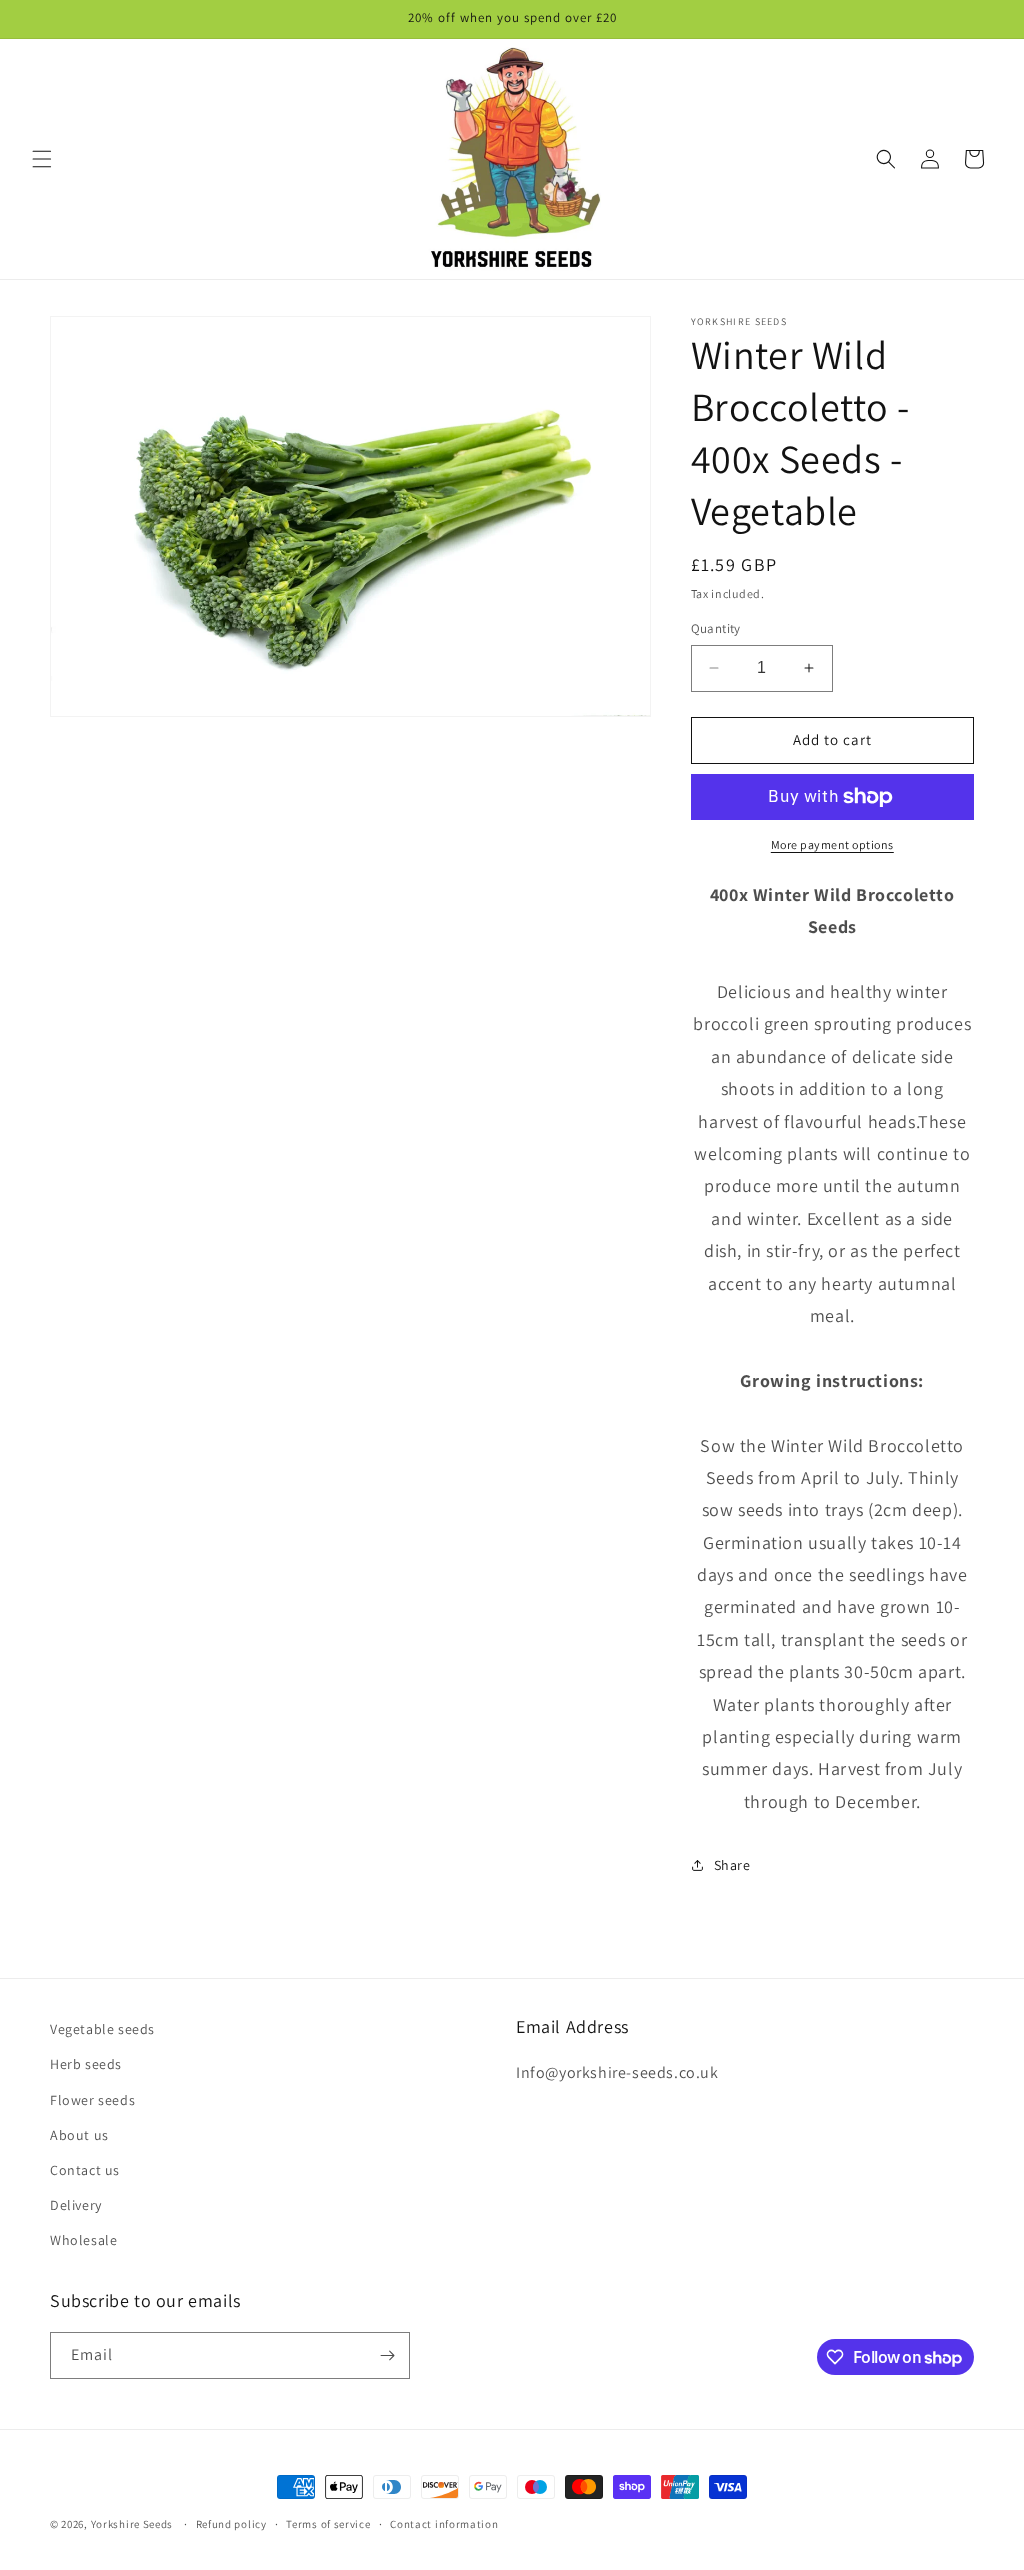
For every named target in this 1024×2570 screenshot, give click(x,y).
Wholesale (83, 2240)
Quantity (716, 628)
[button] (42, 159)
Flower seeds (92, 2100)
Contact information (444, 2524)
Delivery (76, 2205)
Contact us (85, 2170)
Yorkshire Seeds (132, 2524)
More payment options (832, 844)
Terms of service (328, 2524)
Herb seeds (86, 2064)
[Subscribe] (387, 2355)
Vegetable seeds (102, 2029)
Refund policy (231, 2524)
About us (79, 2135)
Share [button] (732, 1865)
